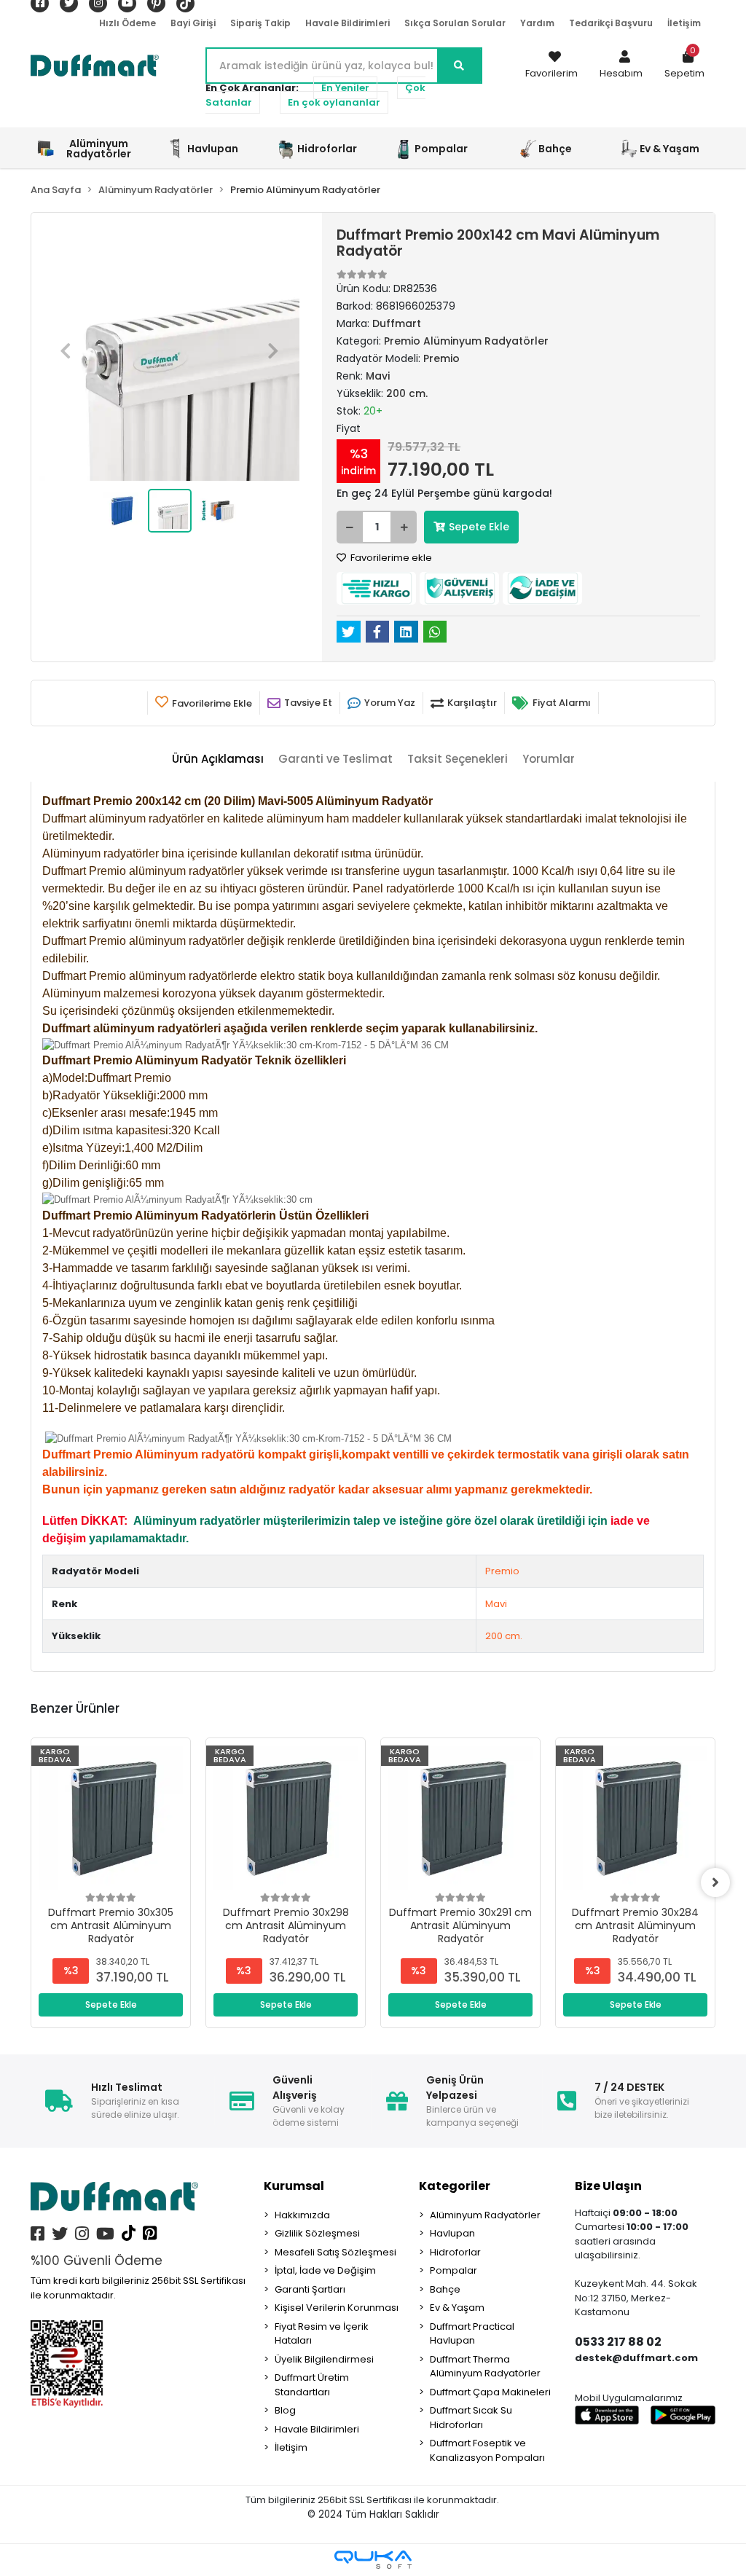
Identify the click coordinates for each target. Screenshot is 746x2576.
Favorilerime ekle (390, 558)
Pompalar (454, 2270)
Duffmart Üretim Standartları (312, 2385)
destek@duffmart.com (636, 2358)
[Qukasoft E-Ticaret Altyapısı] (373, 2560)
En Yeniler (345, 88)
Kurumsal (294, 2186)
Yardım (537, 23)
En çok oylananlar (334, 102)
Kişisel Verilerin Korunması (337, 2308)
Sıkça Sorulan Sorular (455, 23)
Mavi (496, 1604)
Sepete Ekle (479, 527)
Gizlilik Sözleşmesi (317, 2233)
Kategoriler (455, 2186)
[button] (621, 66)
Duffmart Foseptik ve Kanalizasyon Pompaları (487, 2450)
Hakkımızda (302, 2215)
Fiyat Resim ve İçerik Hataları (322, 2334)
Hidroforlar (455, 2252)
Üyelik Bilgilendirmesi (324, 2359)
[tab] (218, 759)
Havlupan (452, 2233)
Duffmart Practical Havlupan (472, 2334)
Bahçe (445, 2289)
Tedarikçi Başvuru (611, 23)
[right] (715, 1882)
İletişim (684, 23)
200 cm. (504, 1636)
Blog (285, 2410)
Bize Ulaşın (608, 2186)
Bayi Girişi (193, 23)
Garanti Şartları (310, 2289)
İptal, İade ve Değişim (325, 2270)
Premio (502, 1571)
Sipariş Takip (260, 23)
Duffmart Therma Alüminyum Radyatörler (485, 2367)
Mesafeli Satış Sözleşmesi (335, 2252)
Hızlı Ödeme (127, 23)
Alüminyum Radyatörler (485, 2215)
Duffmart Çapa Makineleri (490, 2392)
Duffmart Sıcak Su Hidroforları (471, 2418)
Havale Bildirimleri (348, 23)
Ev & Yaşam (457, 2308)
